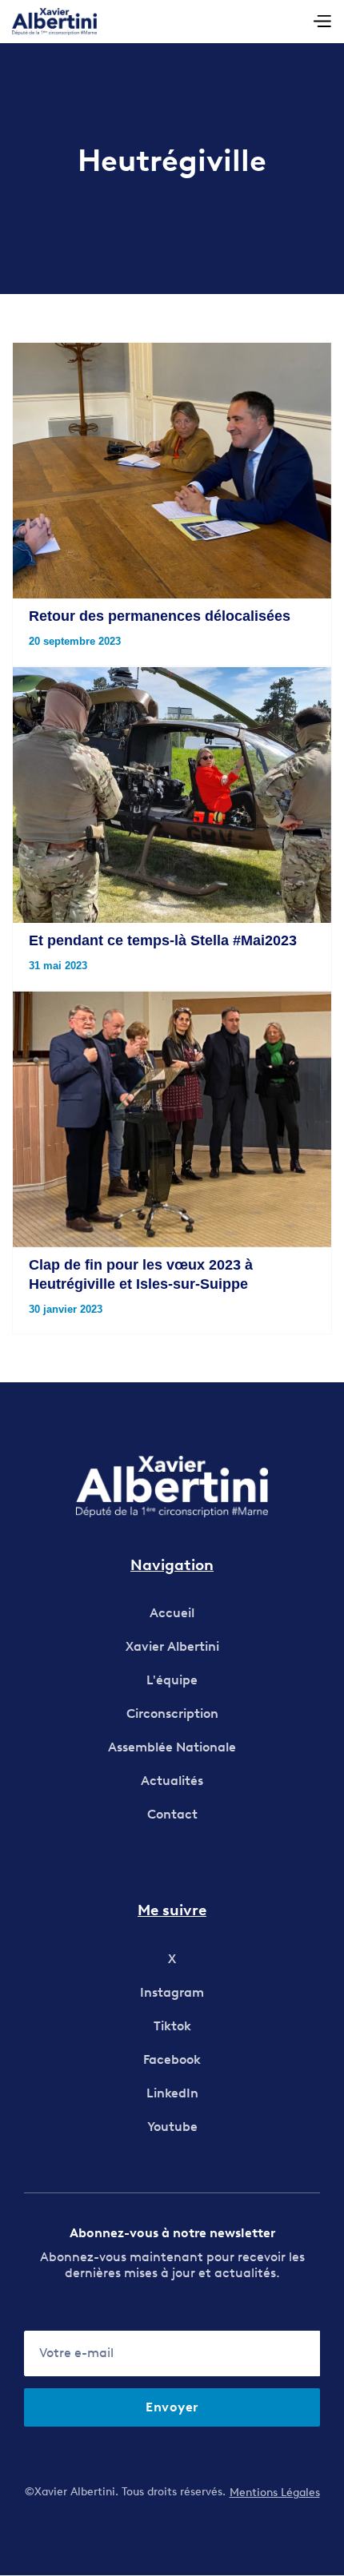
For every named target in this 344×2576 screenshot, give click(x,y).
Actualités (172, 1781)
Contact (172, 1814)
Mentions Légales (275, 2493)
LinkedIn (172, 2093)
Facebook (172, 2059)
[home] (54, 22)
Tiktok (172, 2026)
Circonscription (172, 1713)
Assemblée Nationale (172, 1747)
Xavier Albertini (172, 1646)
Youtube (172, 2127)
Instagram (172, 1992)
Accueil (172, 1613)
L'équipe (172, 1680)
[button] (322, 22)
